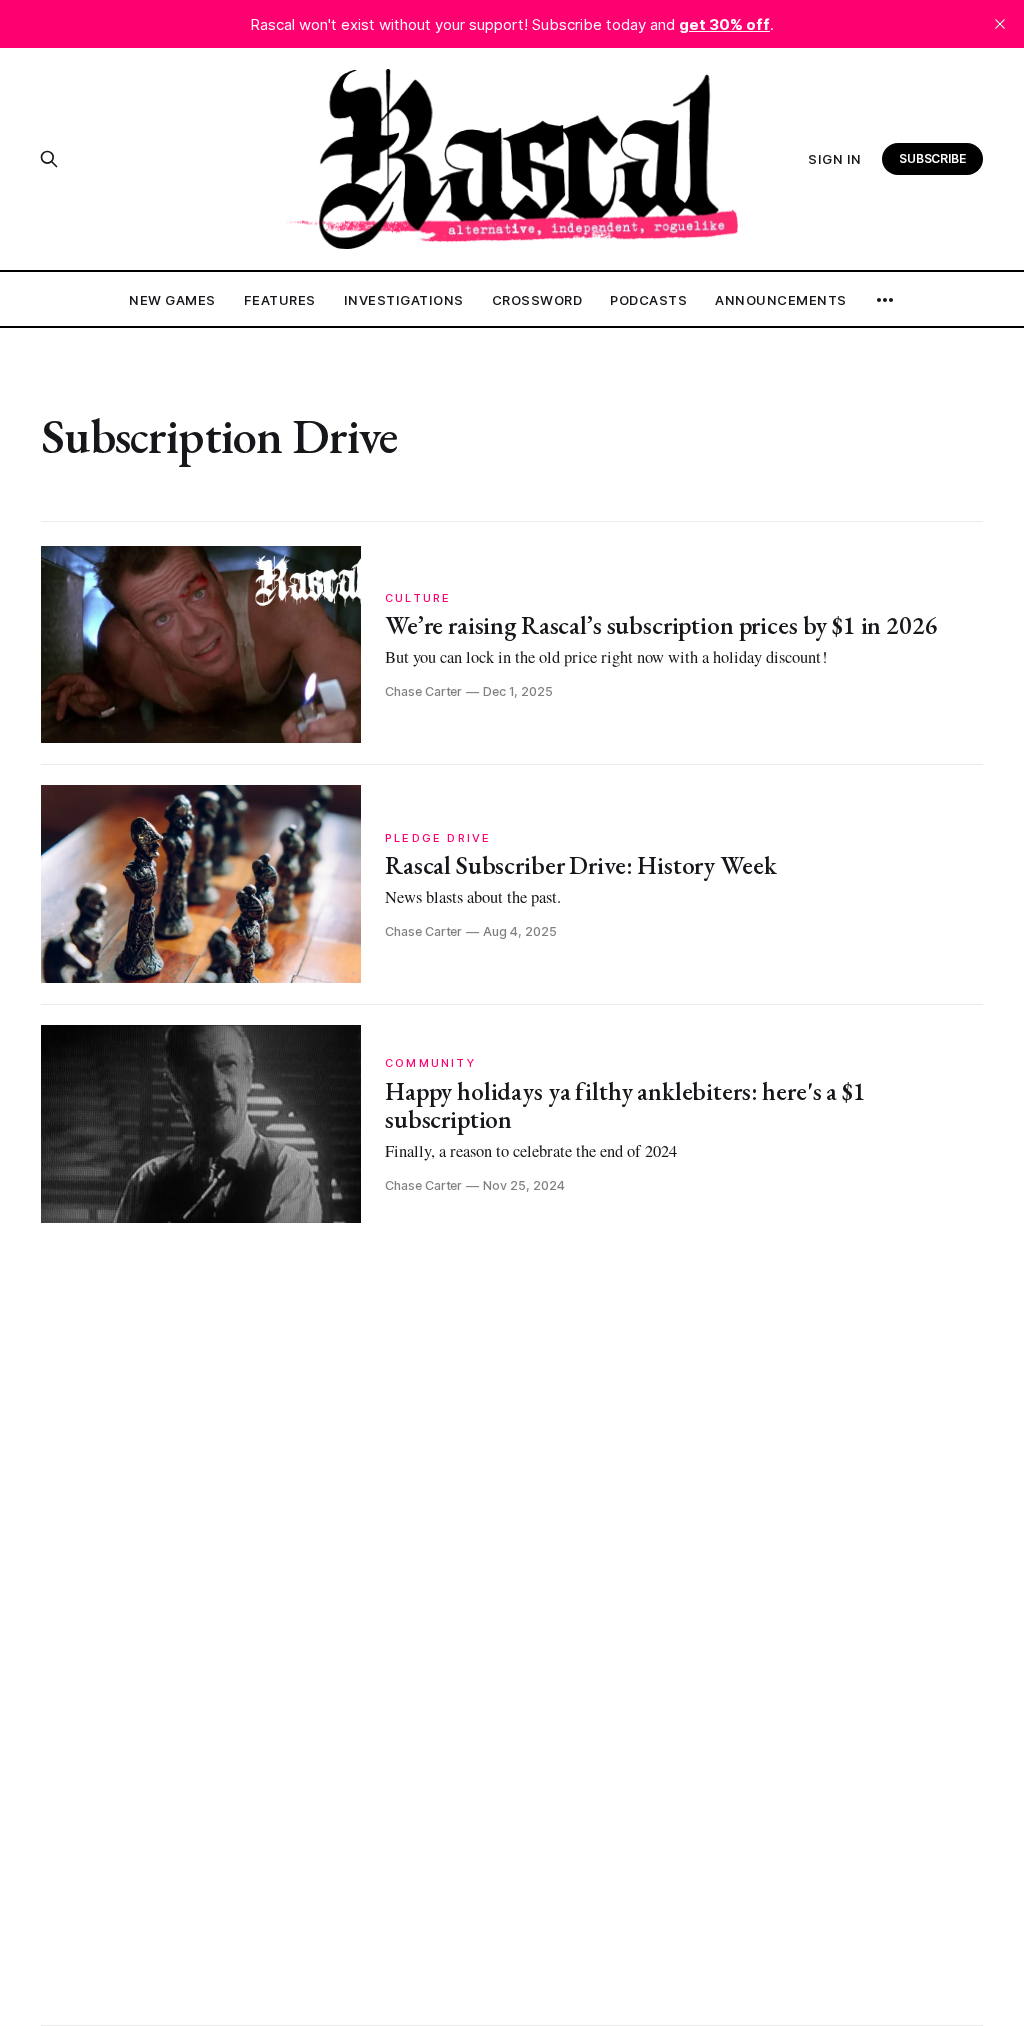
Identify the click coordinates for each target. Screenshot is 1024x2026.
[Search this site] (49, 159)
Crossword (537, 300)
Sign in (835, 159)
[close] (1000, 24)
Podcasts (648, 300)
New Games (172, 300)
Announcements (781, 300)
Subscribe (933, 158)
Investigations (404, 300)
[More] (885, 300)
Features (280, 300)
